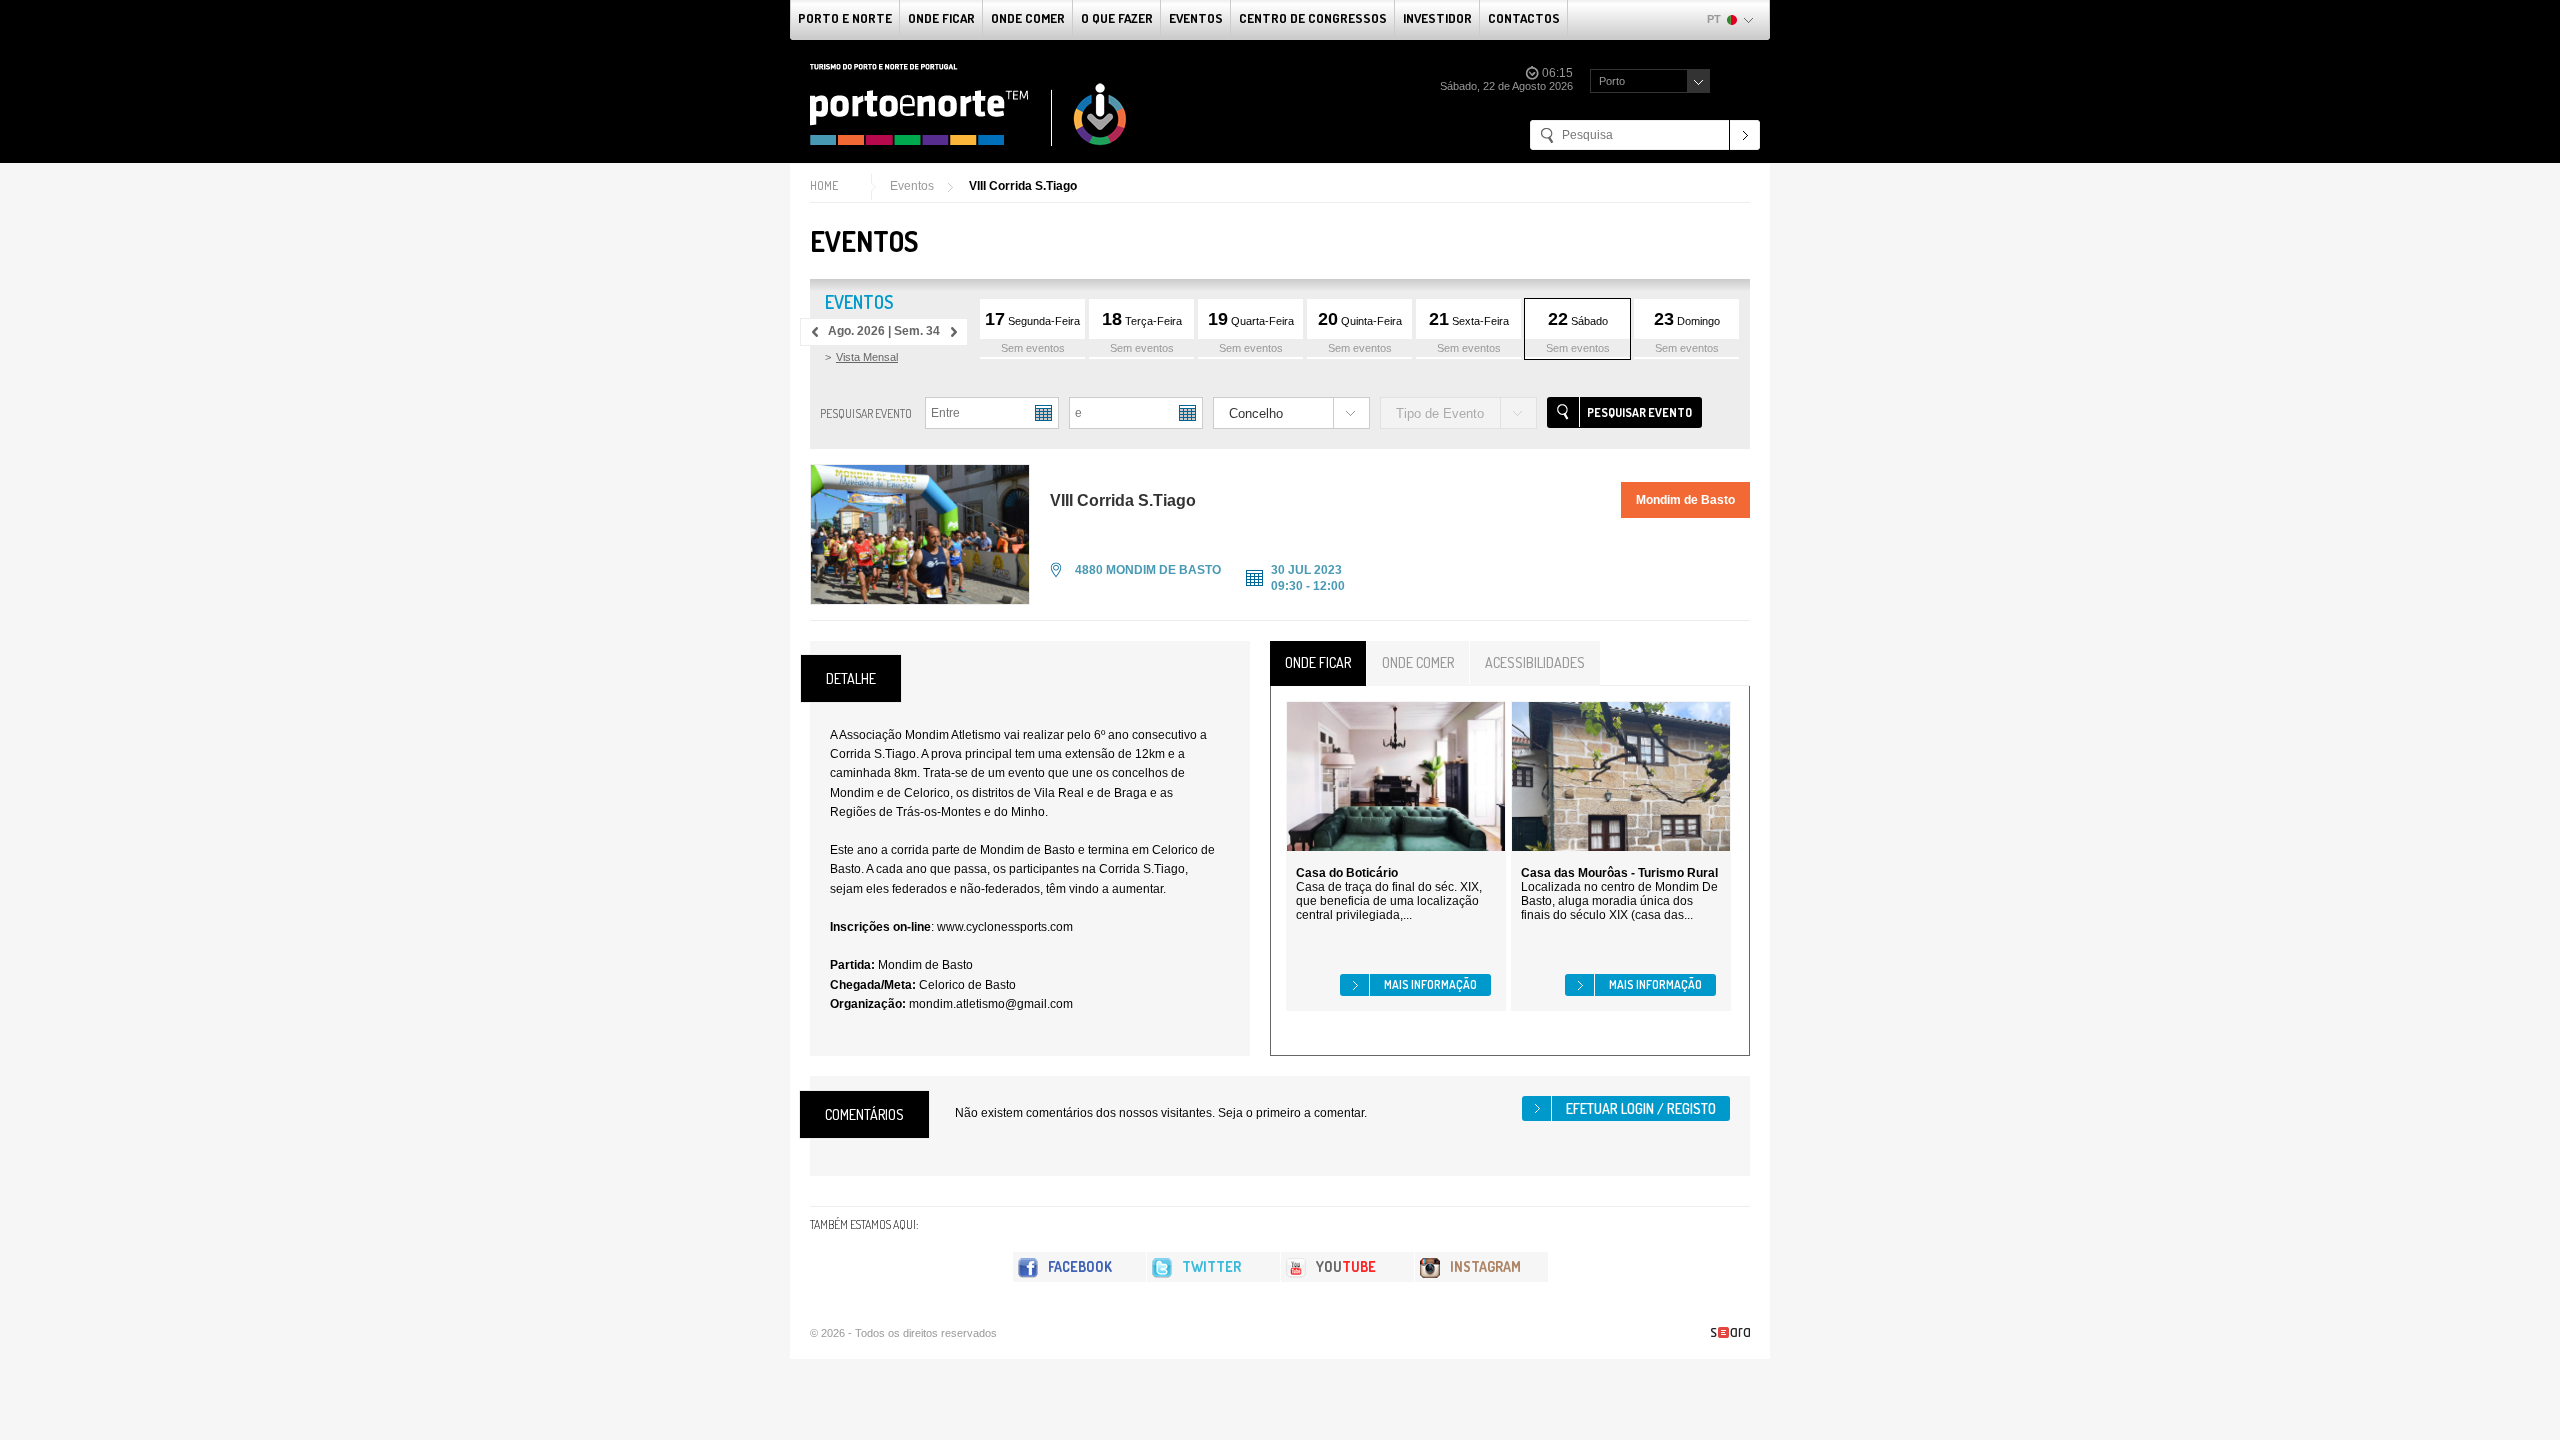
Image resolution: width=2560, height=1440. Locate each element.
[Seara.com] (1730, 1332)
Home (824, 185)
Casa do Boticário (1347, 873)
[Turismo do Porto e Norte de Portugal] (969, 105)
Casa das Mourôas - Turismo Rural (1619, 873)
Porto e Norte (845, 18)
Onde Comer (1028, 18)
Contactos (1524, 18)
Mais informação (1430, 984)
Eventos (1196, 18)
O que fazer (1117, 18)
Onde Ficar (941, 18)
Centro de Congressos (1313, 18)
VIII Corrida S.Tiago (1023, 186)
